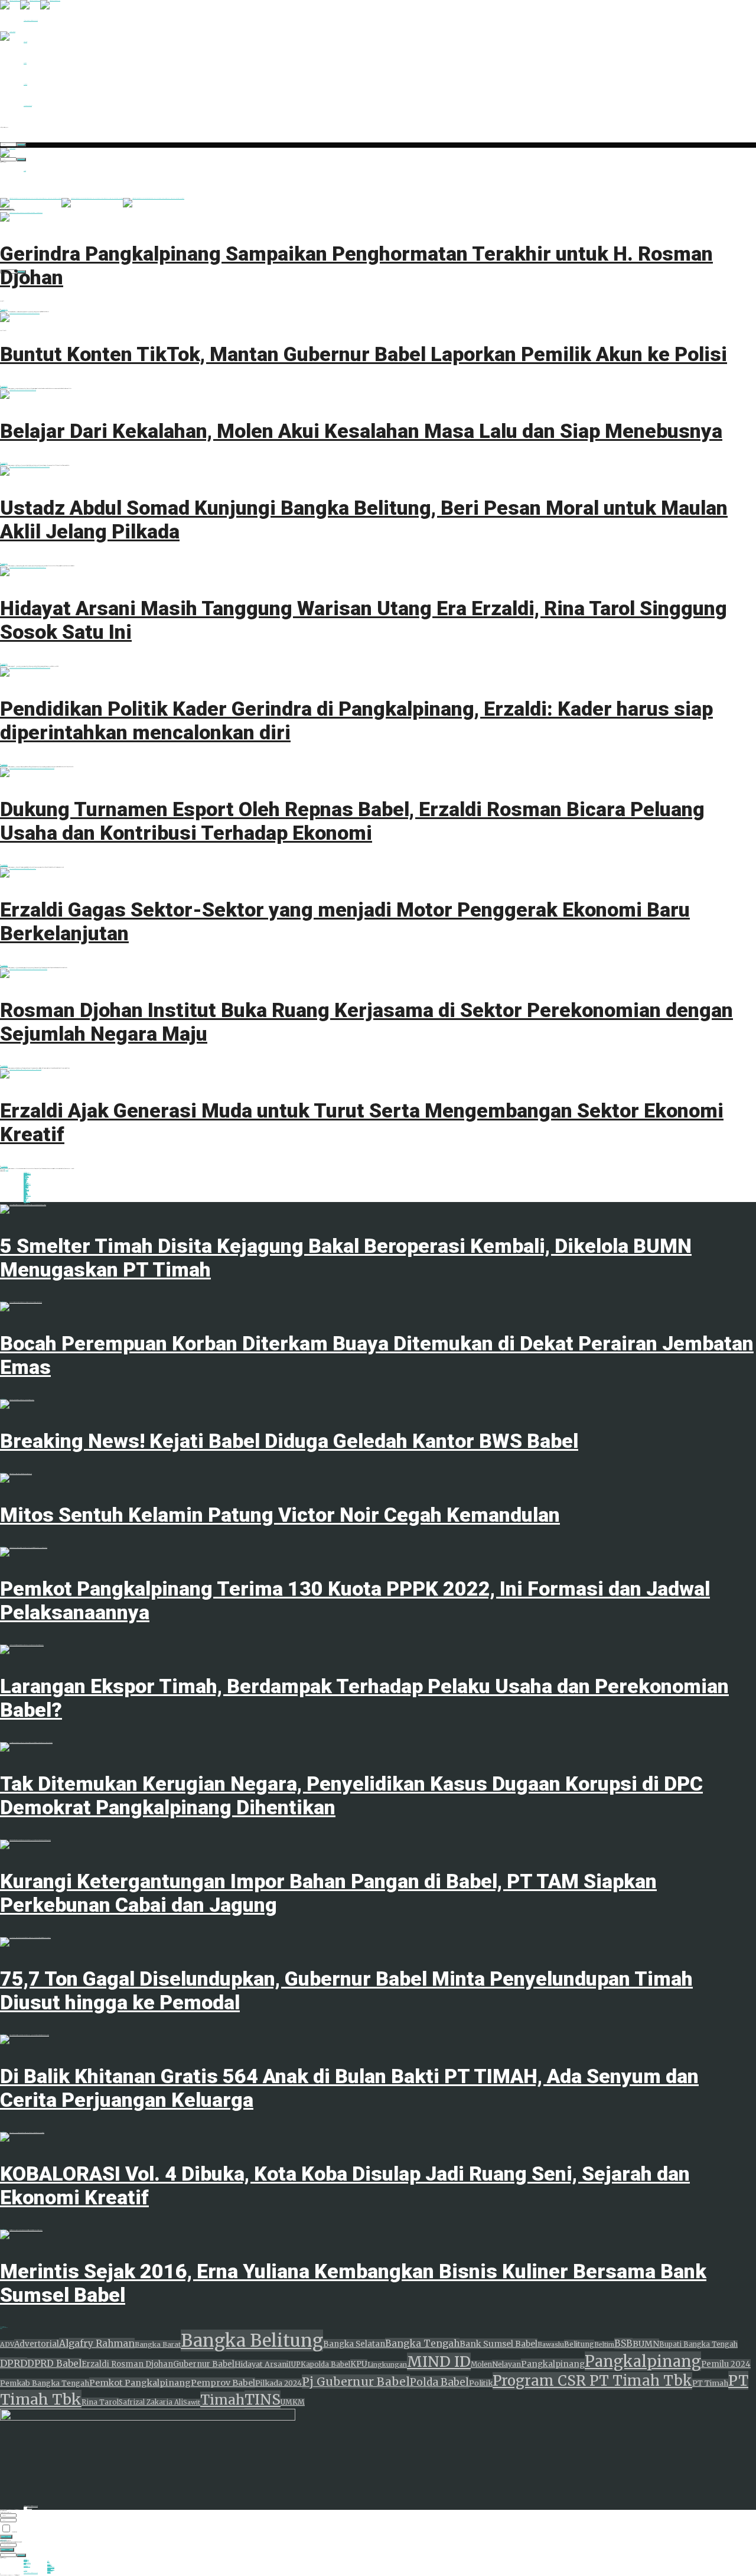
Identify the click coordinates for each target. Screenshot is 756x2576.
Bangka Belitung (252, 2341)
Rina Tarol (100, 2402)
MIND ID (439, 2362)
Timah (222, 2400)
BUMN (646, 2344)
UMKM (293, 2402)
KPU (359, 2364)
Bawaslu (551, 2345)
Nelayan (506, 2364)
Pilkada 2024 (278, 2383)
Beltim (604, 2345)
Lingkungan (387, 2365)
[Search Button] (21, 145)
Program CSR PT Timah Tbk (592, 2381)
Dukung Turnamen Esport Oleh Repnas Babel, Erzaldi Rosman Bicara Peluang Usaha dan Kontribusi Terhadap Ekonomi (352, 821)
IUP (294, 2364)
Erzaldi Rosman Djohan (127, 2364)
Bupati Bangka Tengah (698, 2344)
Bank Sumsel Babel (498, 2344)
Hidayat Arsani (261, 2364)
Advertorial (37, 2344)
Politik (481, 2383)
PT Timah (710, 2383)
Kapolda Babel (325, 2364)
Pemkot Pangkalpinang (140, 2383)
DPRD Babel (54, 2364)
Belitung (579, 2344)
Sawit (192, 2403)
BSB (623, 2343)
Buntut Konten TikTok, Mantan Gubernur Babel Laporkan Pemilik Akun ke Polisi (364, 354)
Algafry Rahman (97, 2343)
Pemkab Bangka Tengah (45, 2383)
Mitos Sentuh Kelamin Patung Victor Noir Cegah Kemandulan (280, 1515)
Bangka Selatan (354, 2344)
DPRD (14, 2363)
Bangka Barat (158, 2344)
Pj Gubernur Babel (356, 2382)
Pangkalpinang (553, 2364)
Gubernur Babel (204, 2364)
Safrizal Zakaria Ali (151, 2402)
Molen (481, 2364)
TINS (263, 2400)
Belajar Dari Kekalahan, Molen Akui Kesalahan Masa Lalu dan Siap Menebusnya (361, 431)
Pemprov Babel (223, 2383)
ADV (7, 2344)
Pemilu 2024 (726, 2364)
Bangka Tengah (422, 2343)
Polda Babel (439, 2382)
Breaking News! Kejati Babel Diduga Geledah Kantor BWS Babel (289, 1441)
